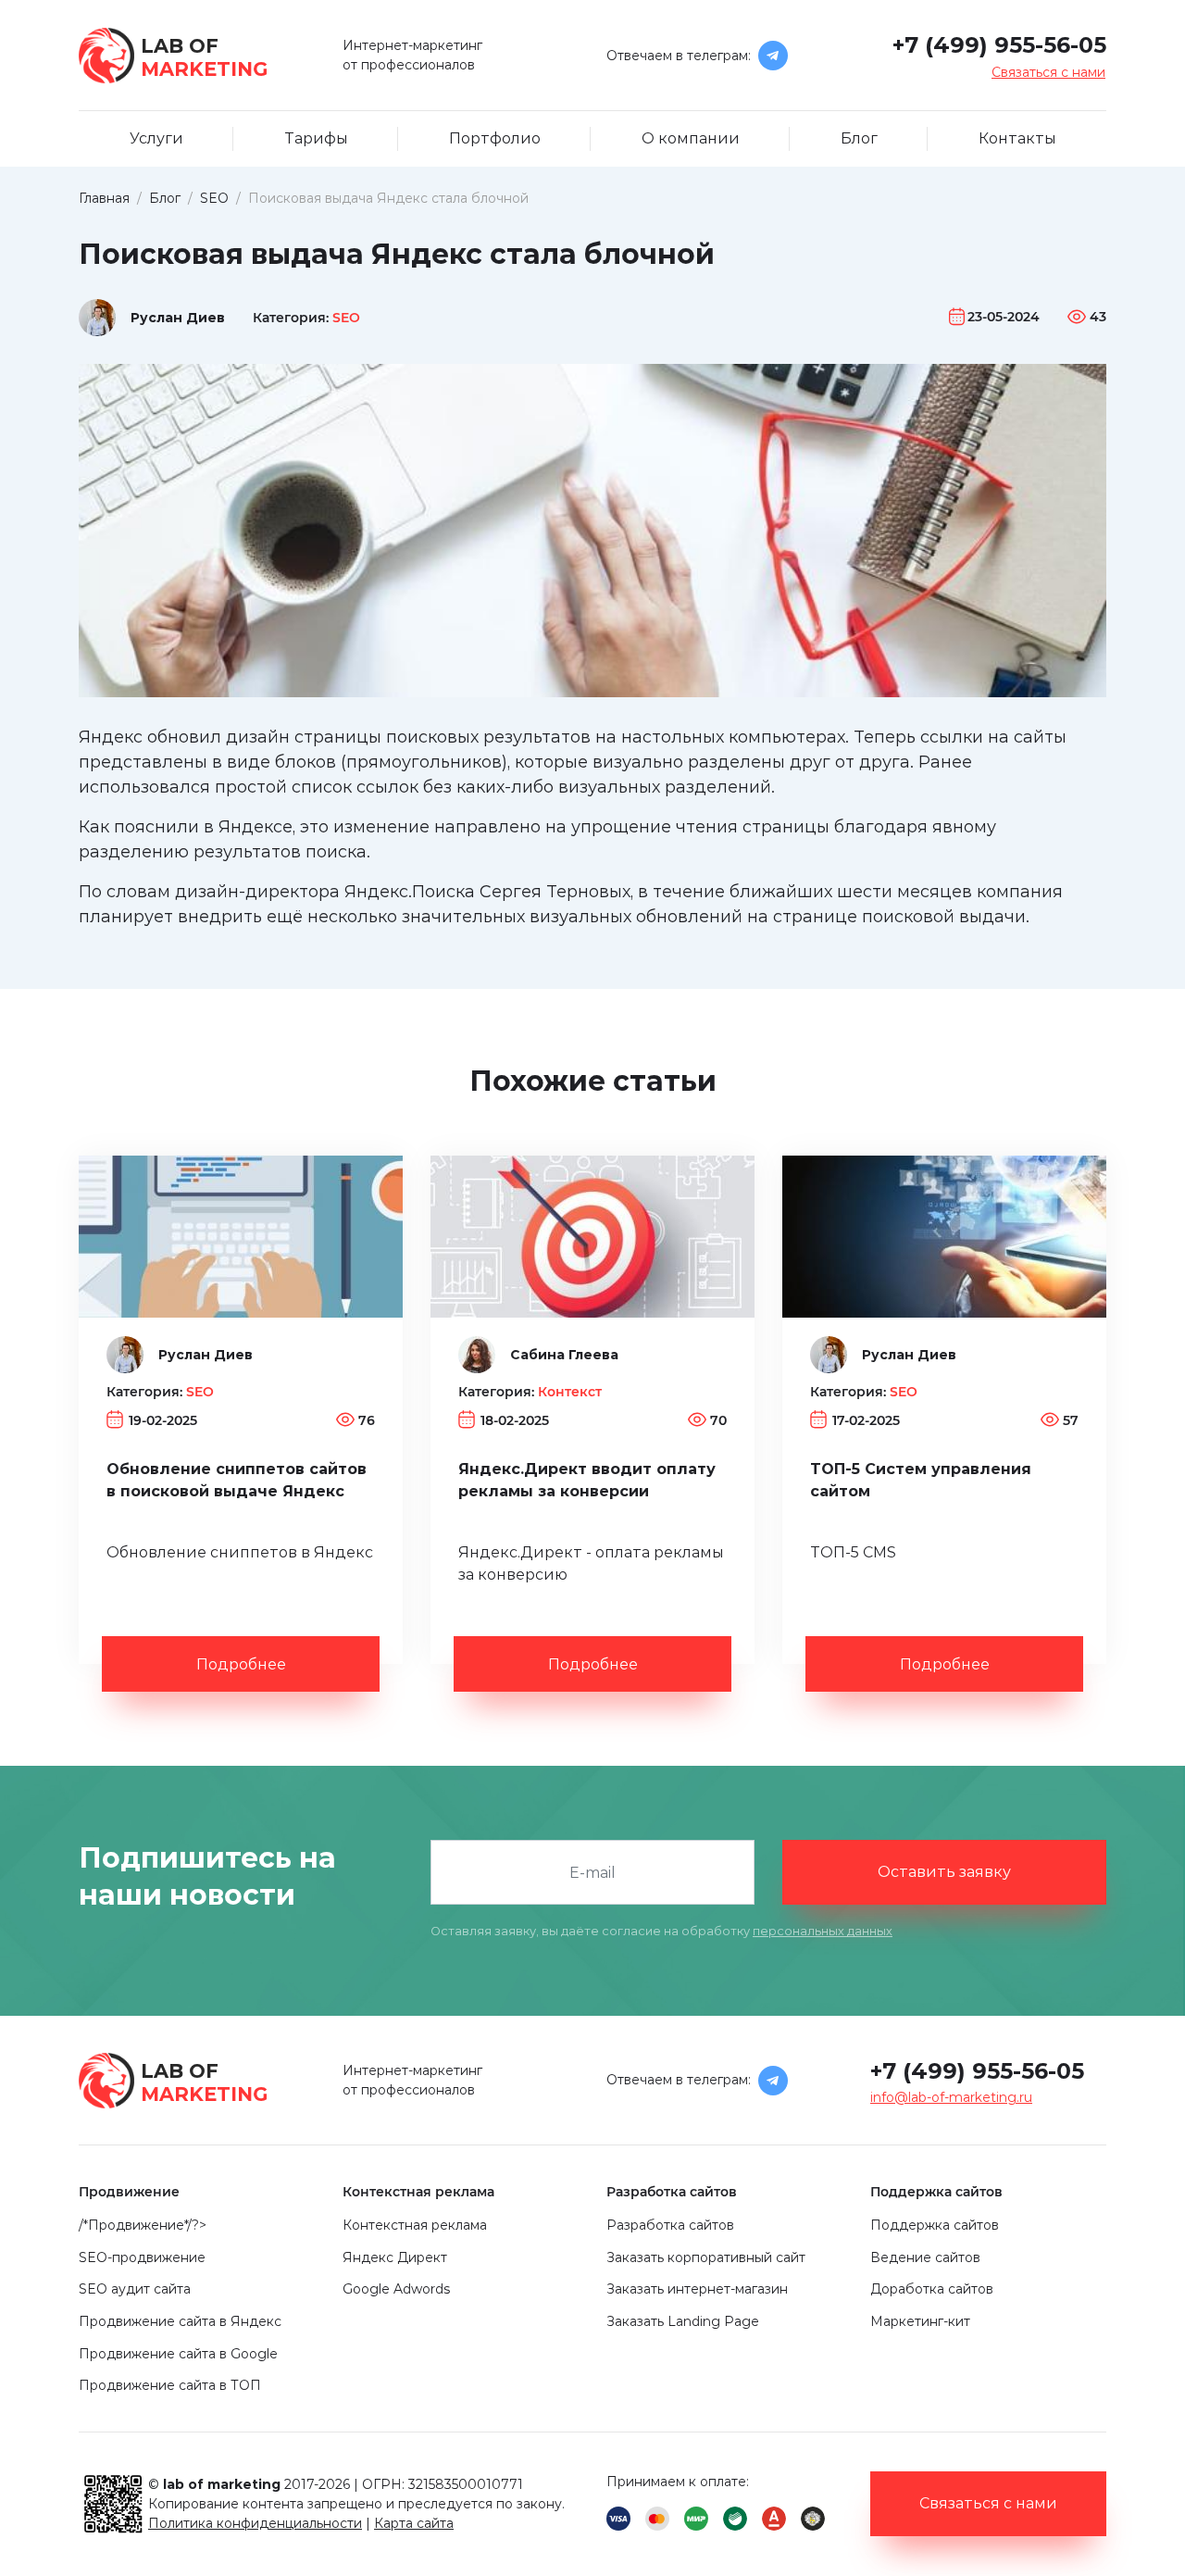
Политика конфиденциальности (255, 2523)
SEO (346, 318)
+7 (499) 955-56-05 (999, 45)
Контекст (570, 1392)
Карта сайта (414, 2523)
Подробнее (241, 1664)
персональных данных (823, 1931)
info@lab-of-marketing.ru (951, 2097)
